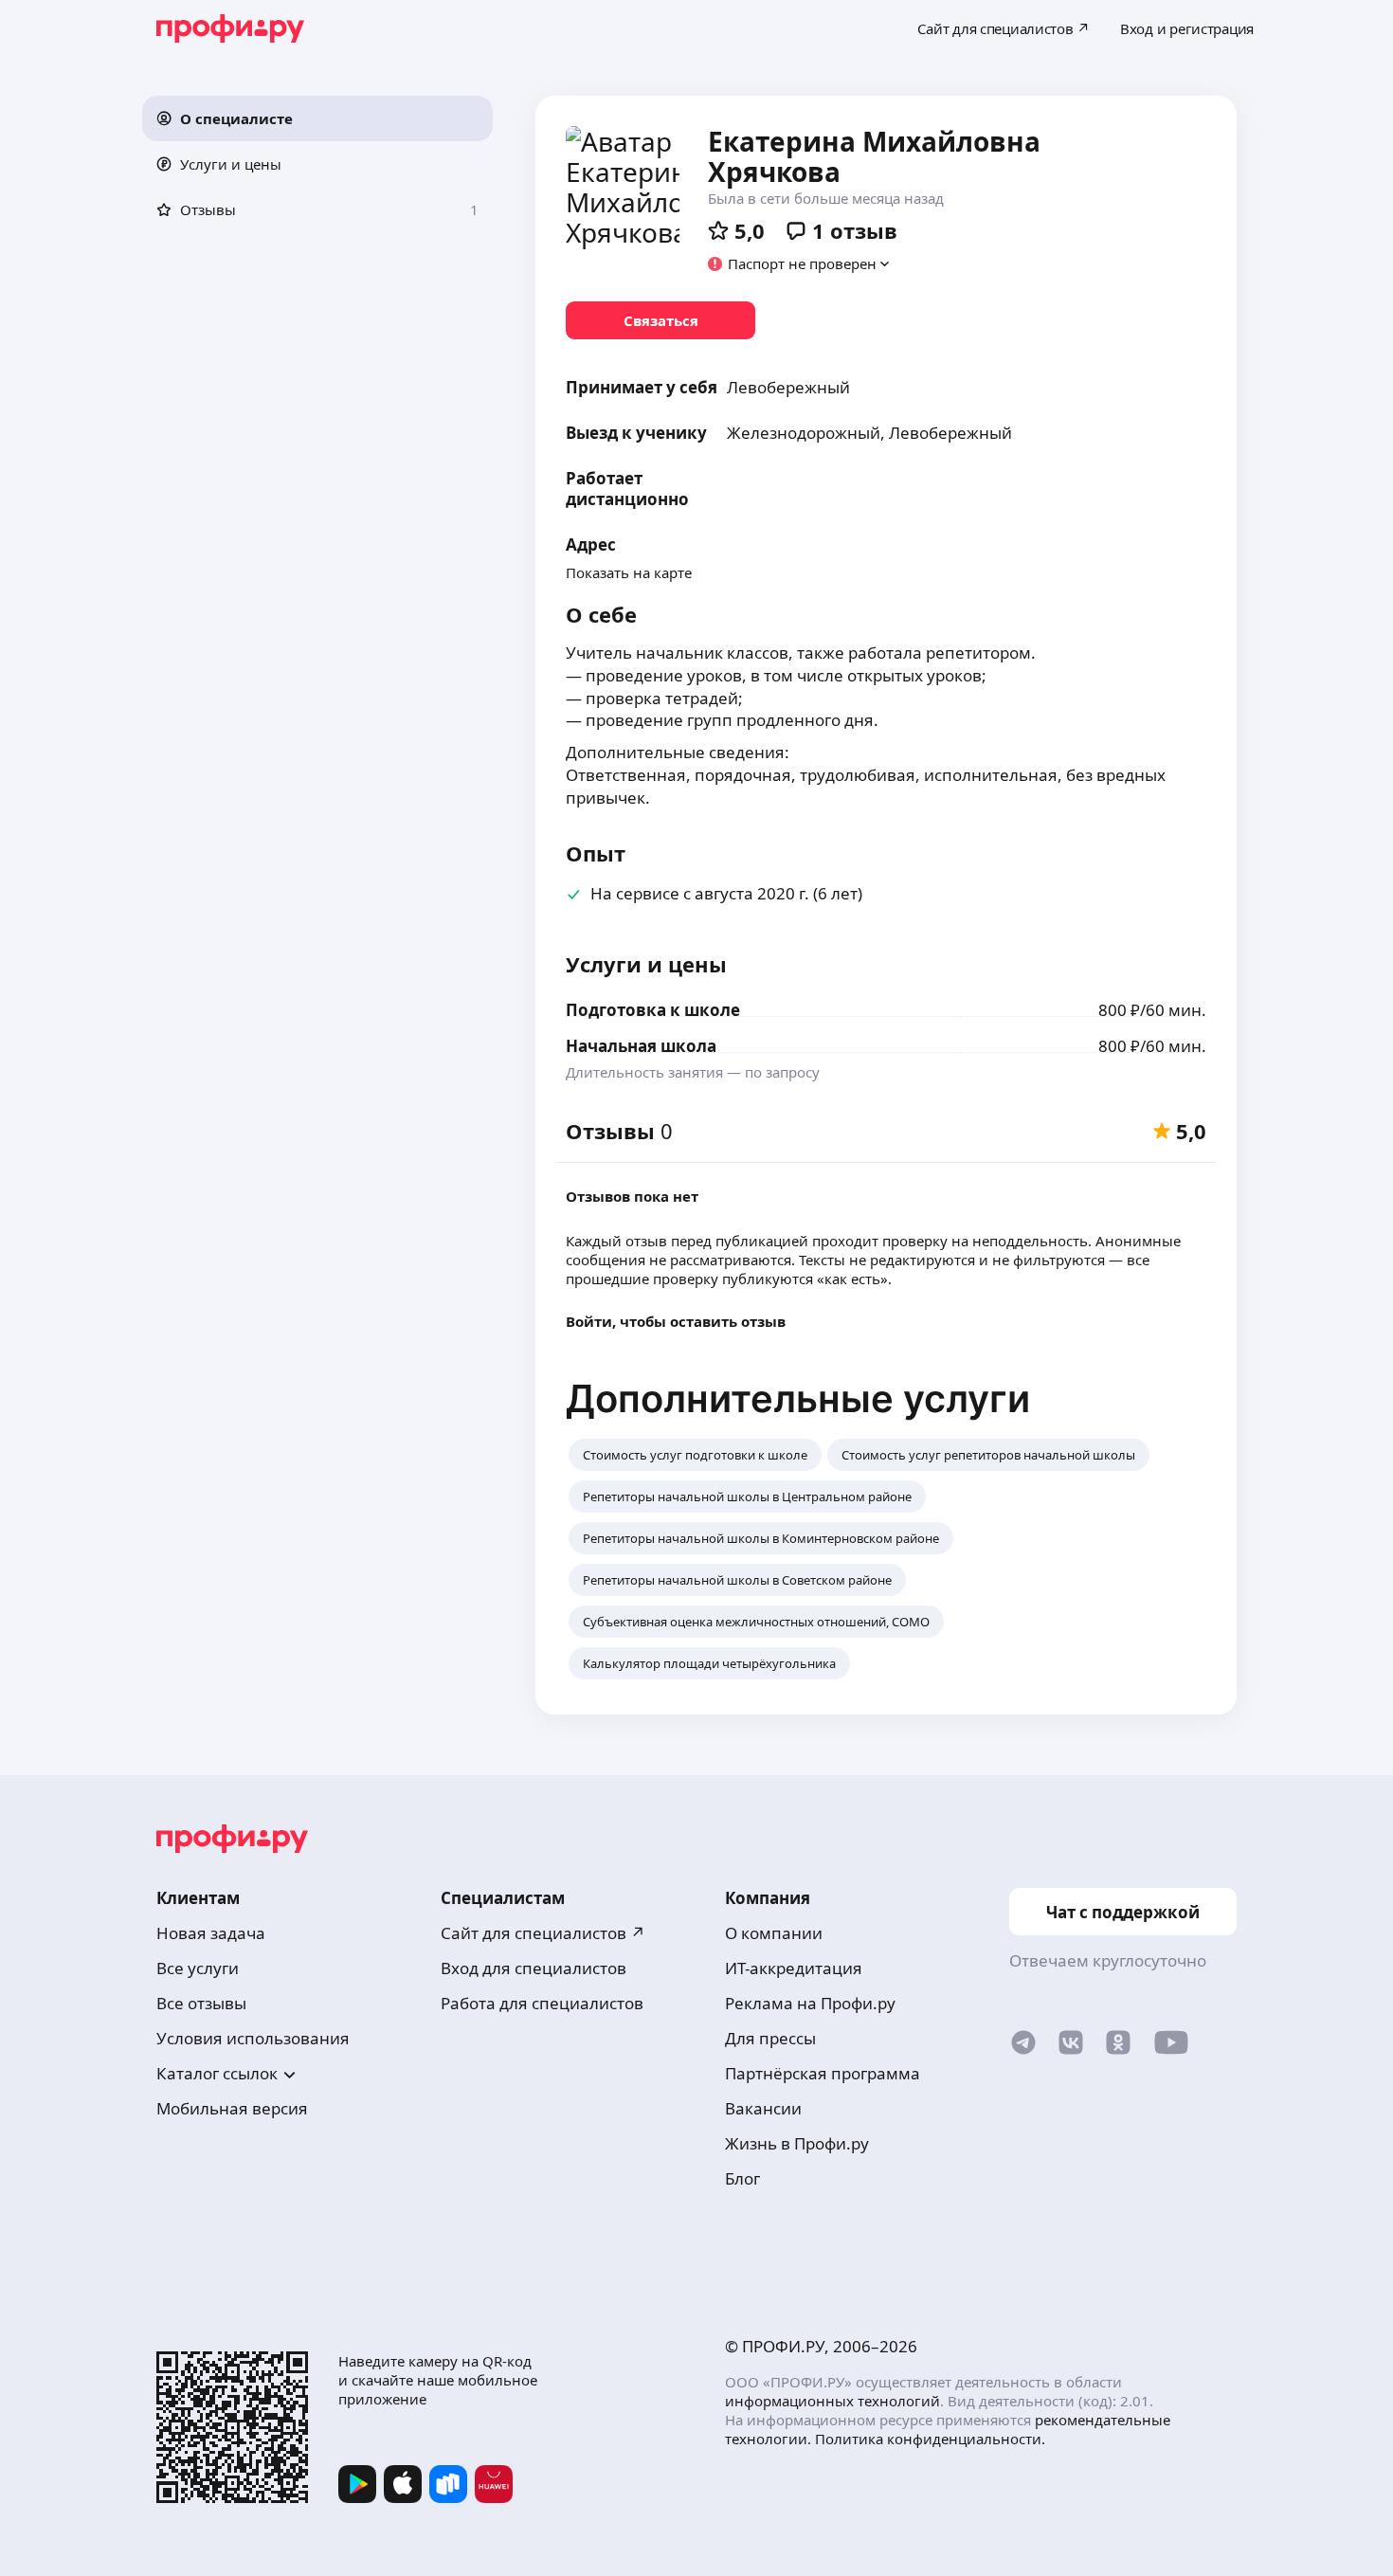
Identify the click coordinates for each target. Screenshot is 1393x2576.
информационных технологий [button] (832, 2401)
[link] (660, 320)
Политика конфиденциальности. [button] (930, 2439)
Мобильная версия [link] (232, 2108)
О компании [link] (774, 1933)
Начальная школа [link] (641, 1046)
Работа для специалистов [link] (542, 2003)
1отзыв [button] (855, 230)
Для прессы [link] (770, 2038)
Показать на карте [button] (629, 572)
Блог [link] (742, 2178)
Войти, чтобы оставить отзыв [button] (676, 1321)
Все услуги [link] (198, 1968)
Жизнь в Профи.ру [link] (797, 2143)
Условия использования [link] (253, 2038)
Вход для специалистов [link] (534, 1968)
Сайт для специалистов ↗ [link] (543, 1933)
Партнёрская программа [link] (823, 2073)
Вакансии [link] (763, 2108)
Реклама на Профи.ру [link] (810, 2003)
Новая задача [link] (211, 1933)
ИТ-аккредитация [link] (794, 1968)
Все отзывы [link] (201, 2003)
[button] (317, 118)
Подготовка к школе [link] (653, 1010)
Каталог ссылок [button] (217, 2073)
